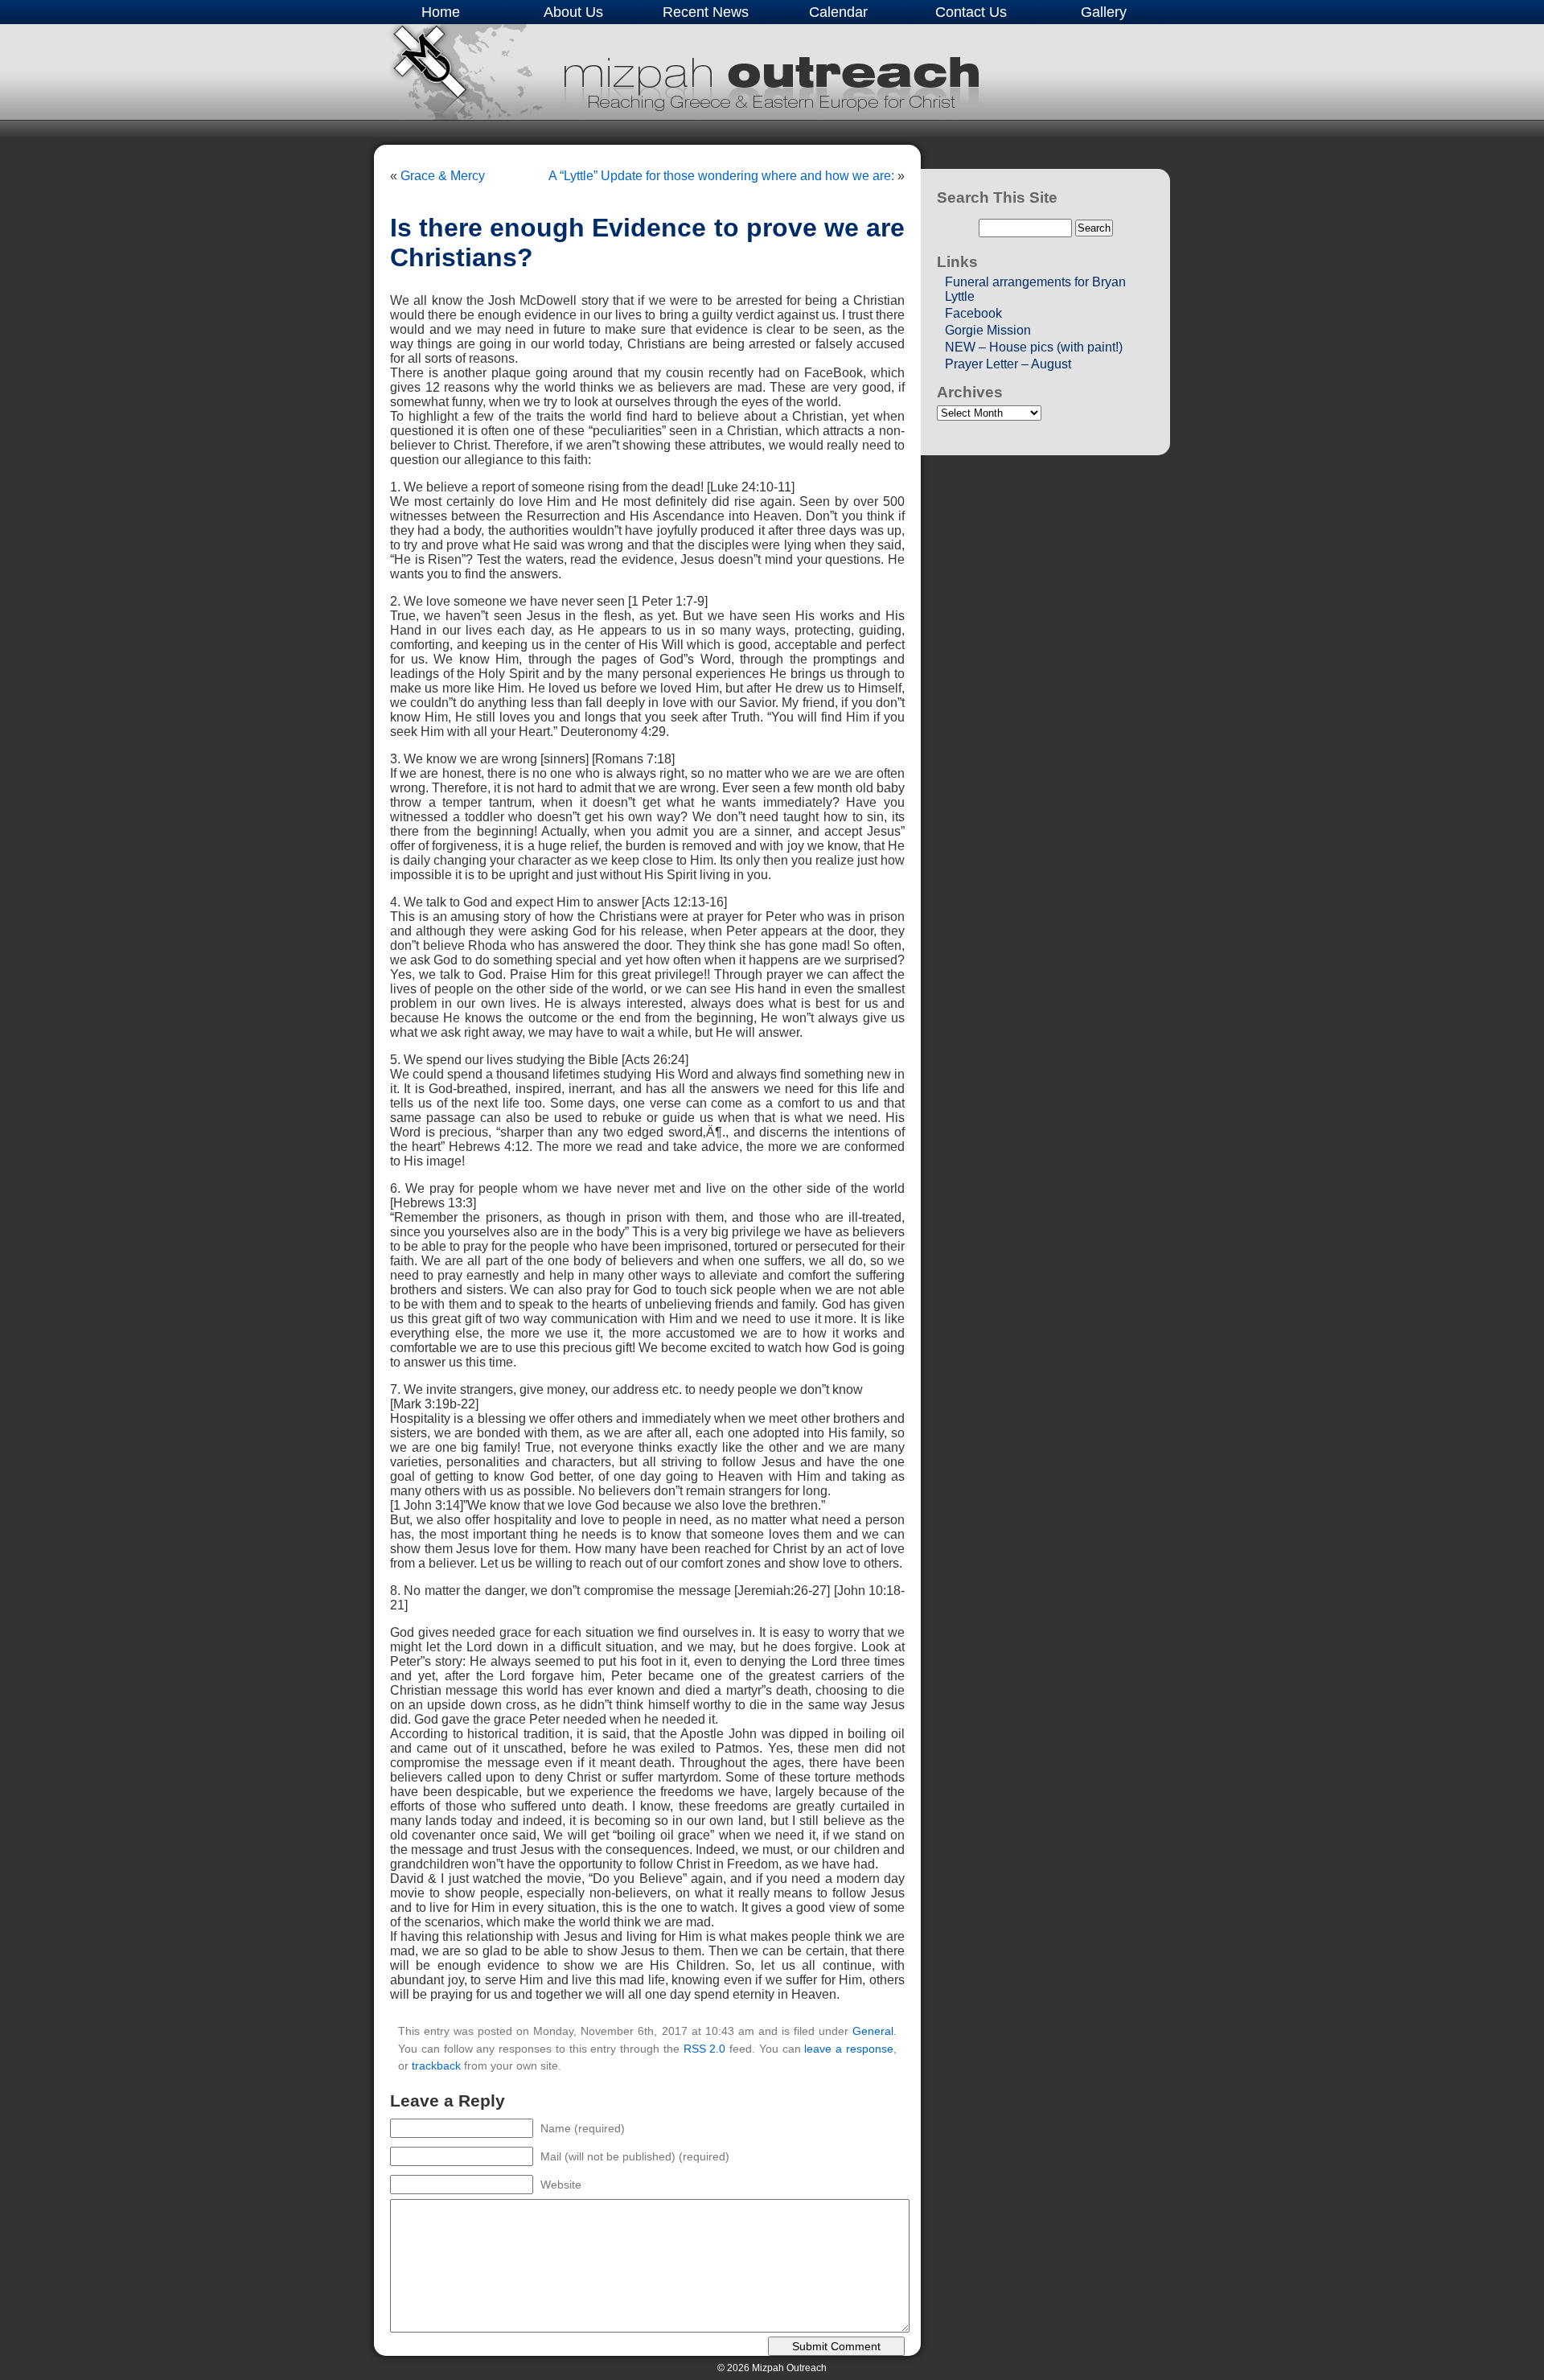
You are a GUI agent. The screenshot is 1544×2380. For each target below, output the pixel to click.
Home (441, 12)
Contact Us (971, 12)
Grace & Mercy (443, 176)
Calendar (838, 12)
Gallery (1104, 12)
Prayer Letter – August (1008, 364)
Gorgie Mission (988, 330)
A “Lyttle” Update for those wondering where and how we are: (721, 176)
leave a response (849, 2049)
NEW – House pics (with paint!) (1034, 347)
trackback (436, 2066)
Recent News (706, 12)
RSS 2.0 (705, 2049)
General (873, 2031)
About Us (573, 12)
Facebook (973, 313)
